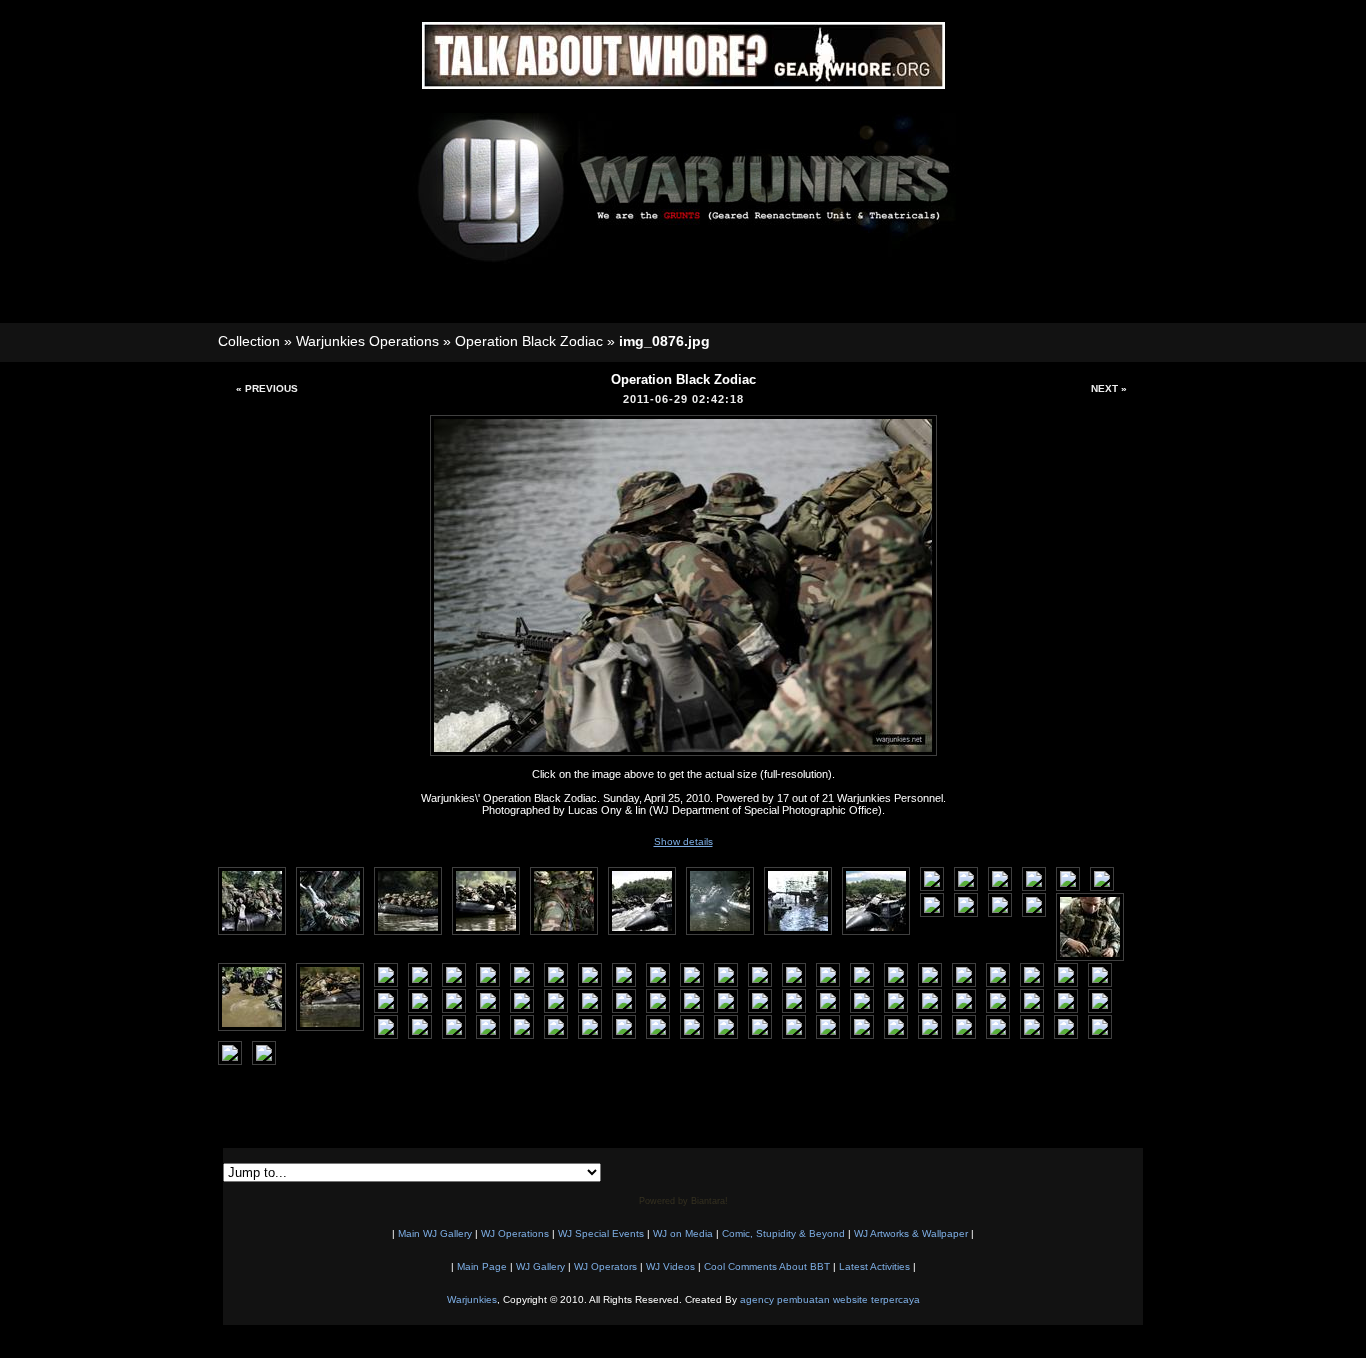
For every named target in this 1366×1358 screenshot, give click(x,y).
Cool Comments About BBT (767, 1266)
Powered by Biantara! (683, 1201)
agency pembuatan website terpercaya (830, 1299)
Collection (249, 341)
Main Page (482, 1266)
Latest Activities (874, 1266)
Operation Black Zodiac (529, 341)
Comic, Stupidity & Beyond (783, 1233)
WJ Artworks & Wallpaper (911, 1233)
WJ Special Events (601, 1233)
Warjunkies (472, 1299)
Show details (683, 841)
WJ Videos (670, 1266)
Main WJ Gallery (435, 1233)
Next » (1109, 388)
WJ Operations (515, 1233)
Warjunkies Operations (367, 341)
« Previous (267, 388)
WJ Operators (605, 1266)
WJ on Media (683, 1233)
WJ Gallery (540, 1266)
